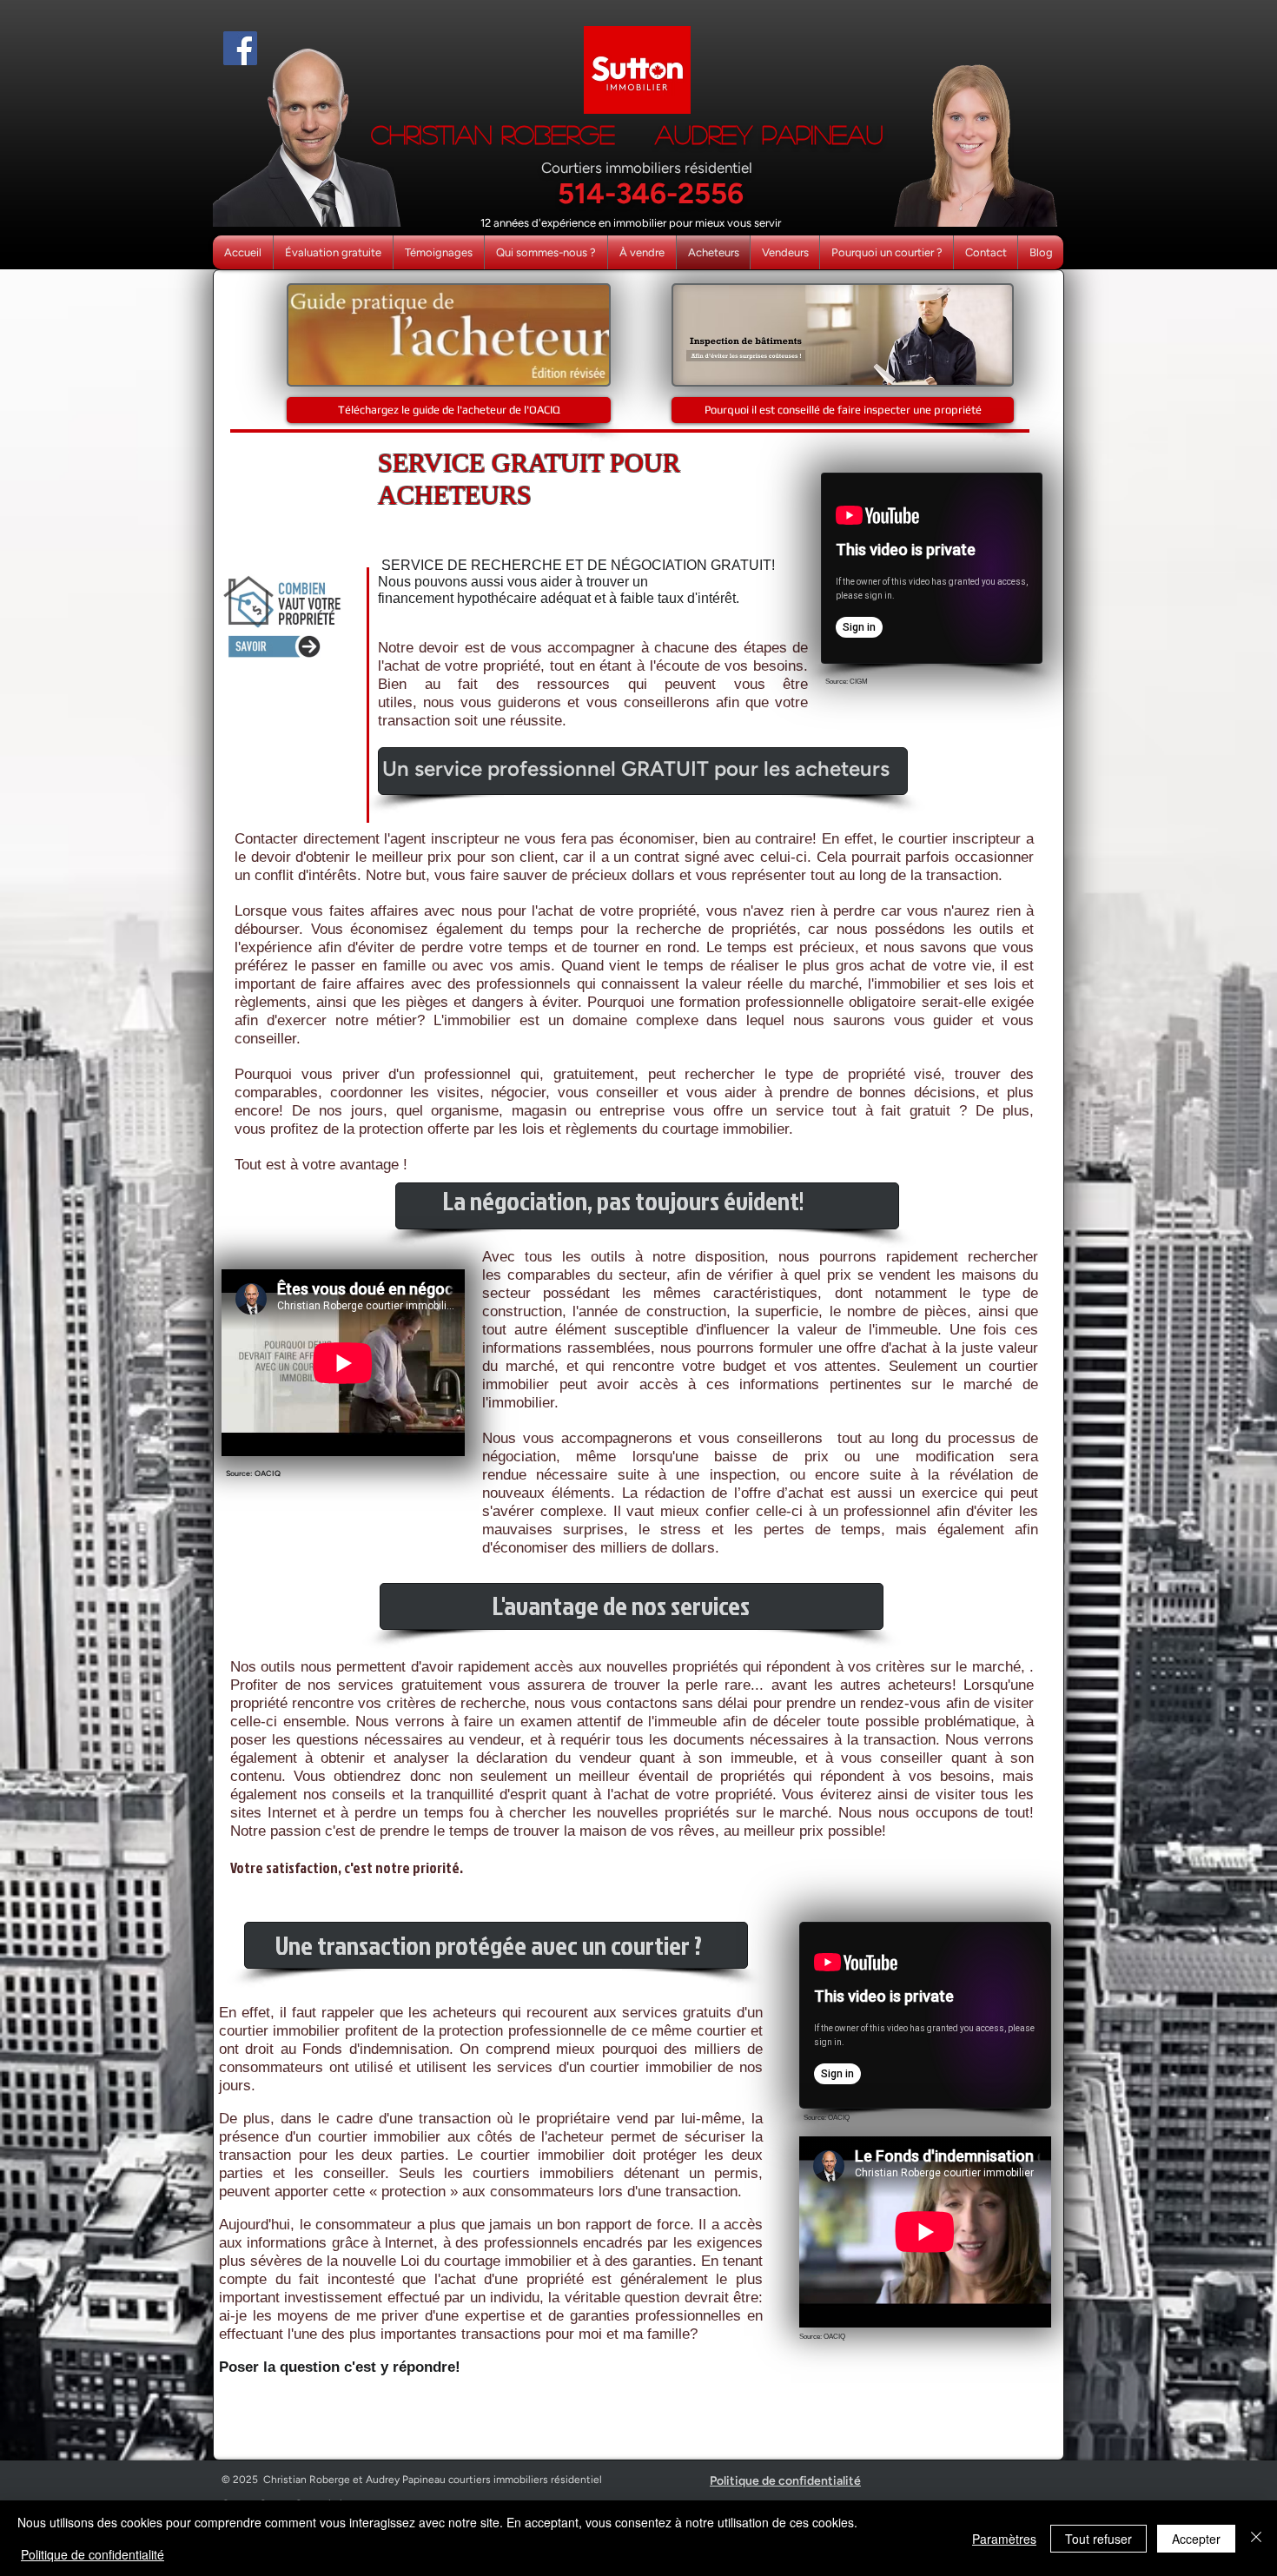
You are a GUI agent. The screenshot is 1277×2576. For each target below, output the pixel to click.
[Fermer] (1256, 2538)
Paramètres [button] (1004, 2539)
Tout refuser (1098, 2539)
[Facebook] (240, 48)
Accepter (1196, 2539)
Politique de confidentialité (93, 2554)
